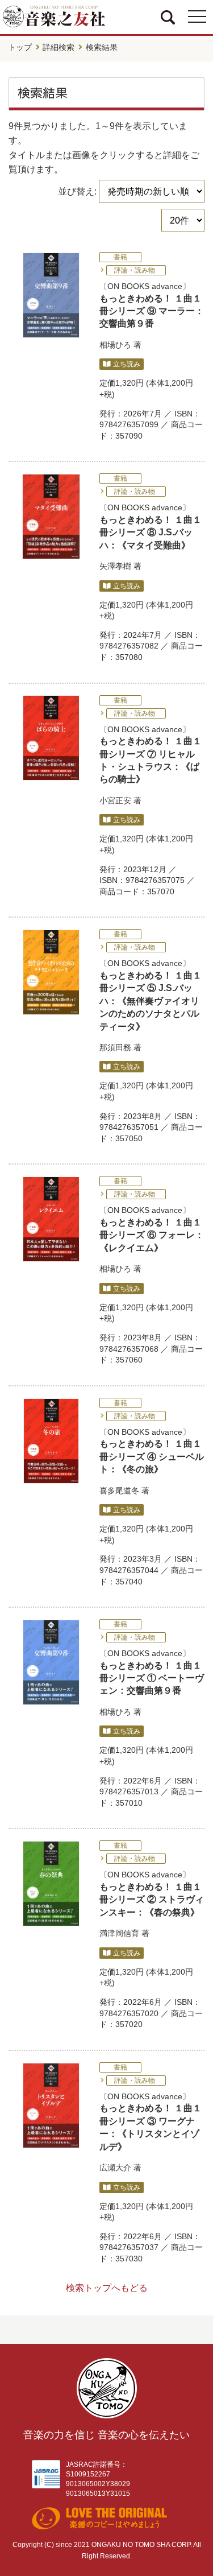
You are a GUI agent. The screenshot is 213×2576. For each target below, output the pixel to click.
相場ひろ (115, 345)
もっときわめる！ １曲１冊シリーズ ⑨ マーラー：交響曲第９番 (152, 311)
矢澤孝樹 (115, 566)
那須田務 (115, 1047)
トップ (20, 47)
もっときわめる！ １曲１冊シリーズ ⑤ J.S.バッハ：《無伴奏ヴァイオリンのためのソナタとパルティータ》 (151, 1001)
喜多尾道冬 (119, 1491)
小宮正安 (115, 800)
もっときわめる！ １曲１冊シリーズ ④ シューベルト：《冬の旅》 (152, 1456)
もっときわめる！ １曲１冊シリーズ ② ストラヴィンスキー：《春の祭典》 (152, 1900)
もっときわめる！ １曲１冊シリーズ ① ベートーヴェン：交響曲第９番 (152, 1678)
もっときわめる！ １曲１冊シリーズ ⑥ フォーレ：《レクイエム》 (152, 1235)
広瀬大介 (115, 2168)
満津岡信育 (119, 1933)
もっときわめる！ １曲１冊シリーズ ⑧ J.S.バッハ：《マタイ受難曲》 (151, 532)
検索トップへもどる (107, 2288)
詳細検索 (59, 47)
